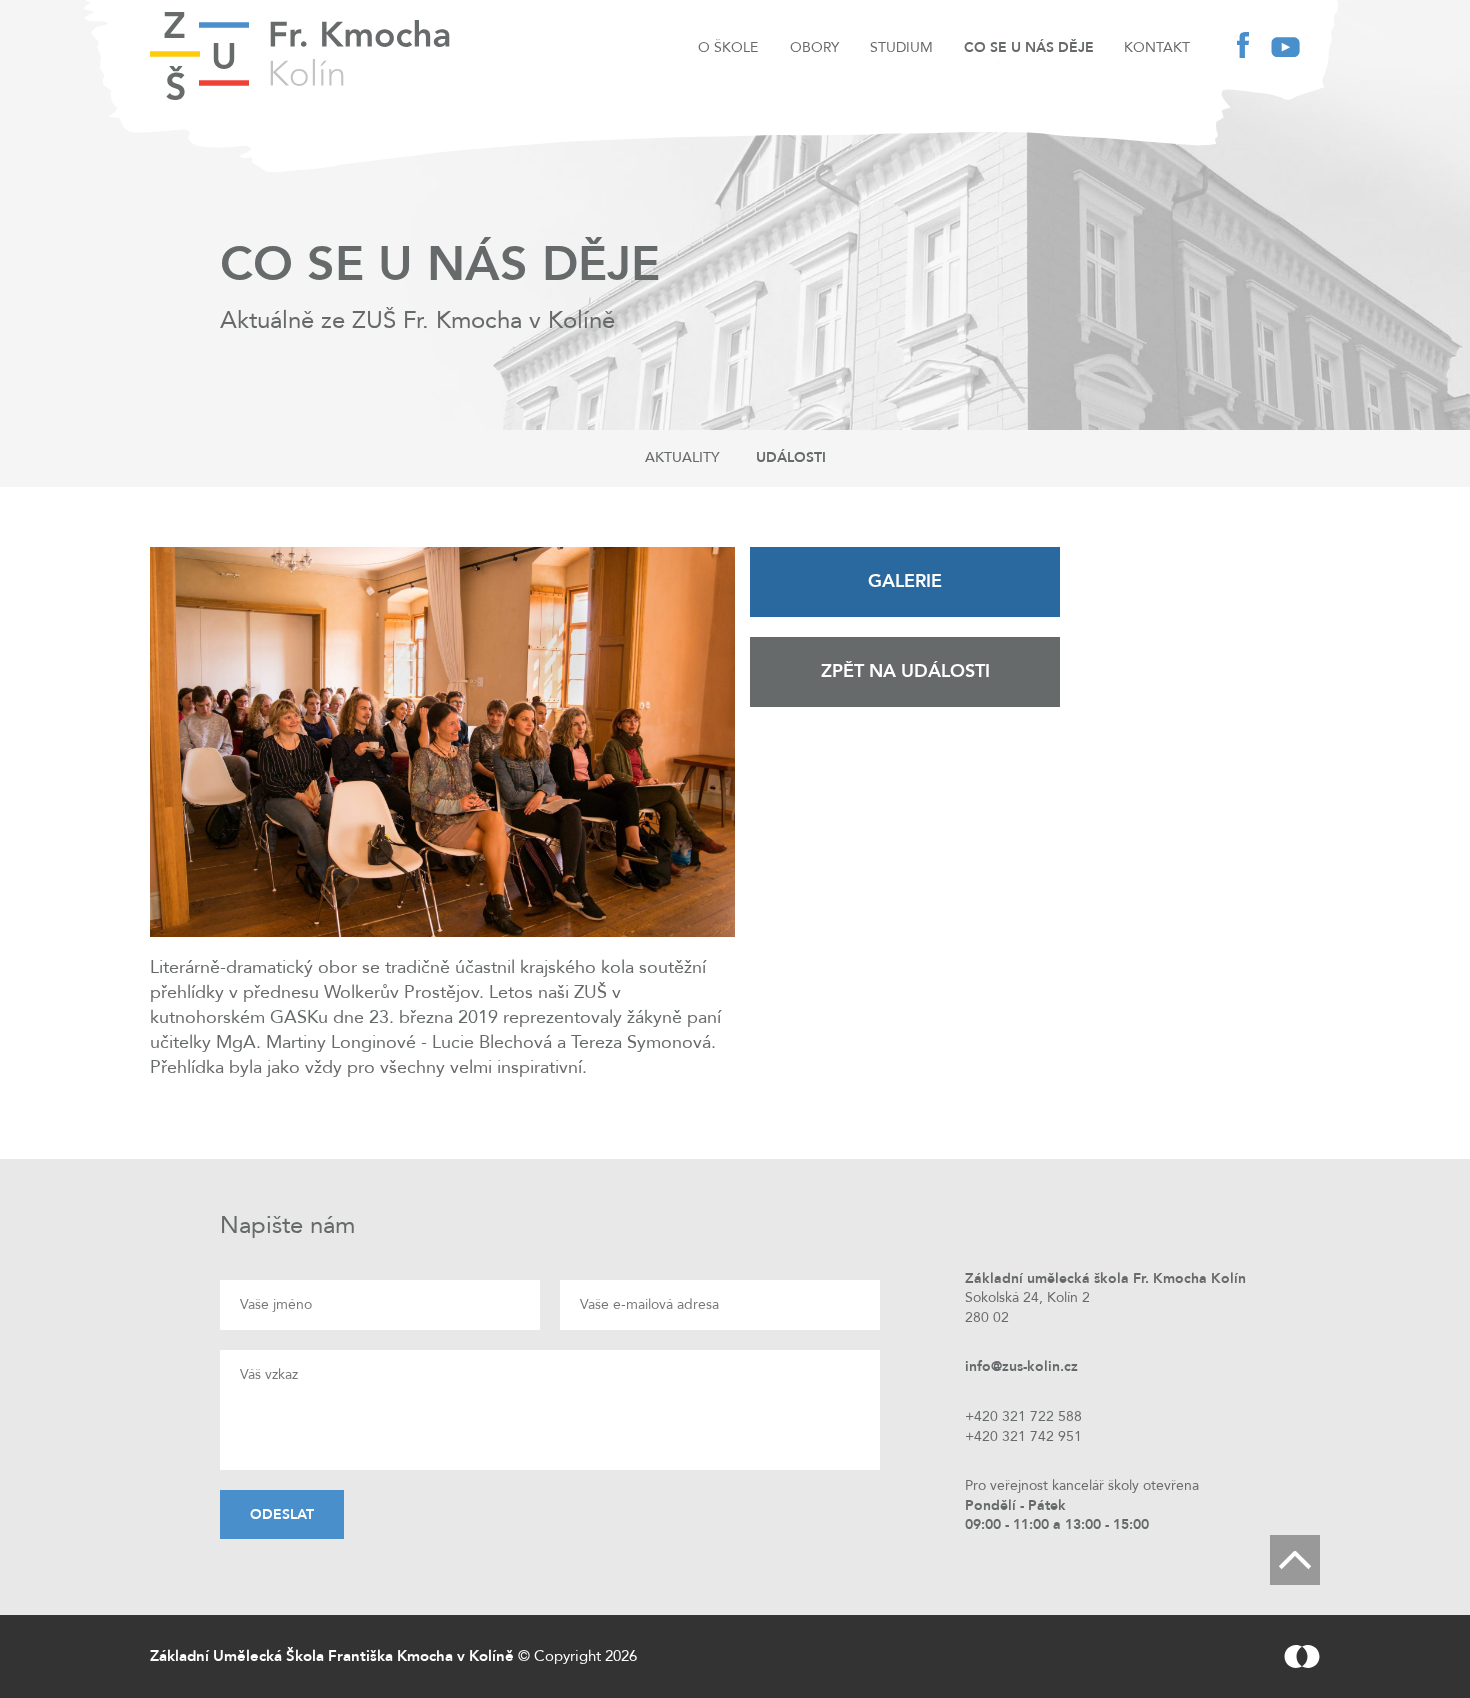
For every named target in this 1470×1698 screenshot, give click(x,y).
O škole (728, 47)
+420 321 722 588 (1023, 1416)
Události (791, 457)
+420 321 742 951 (1023, 1436)
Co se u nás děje (1029, 47)
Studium (901, 47)
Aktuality (682, 457)
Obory (814, 47)
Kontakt (1157, 47)
